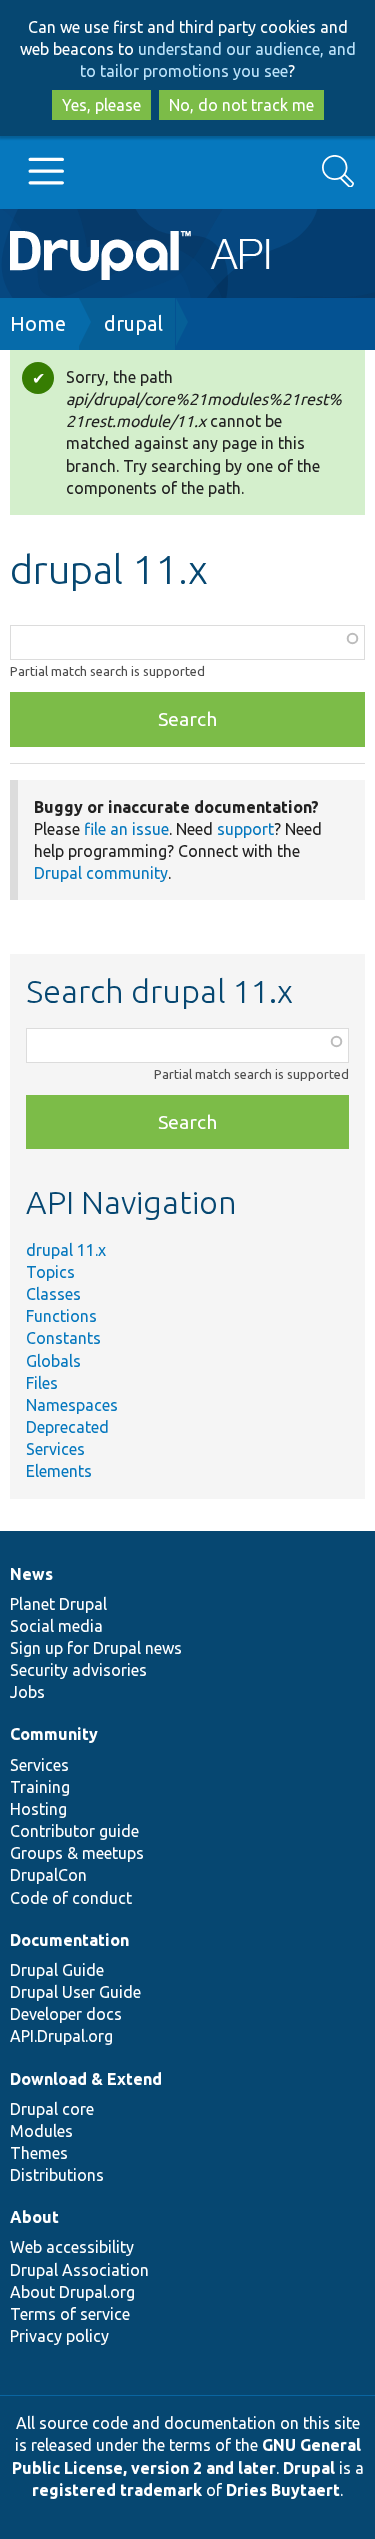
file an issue (126, 829)
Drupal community (101, 873)
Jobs (27, 1692)
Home (38, 323)
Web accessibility (72, 2247)
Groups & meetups (77, 1853)
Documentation (69, 1940)
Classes (53, 1294)
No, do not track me (241, 105)
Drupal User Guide (75, 1992)
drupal (133, 323)
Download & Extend (86, 2079)
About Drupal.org (72, 2292)
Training (40, 1787)
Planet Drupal (58, 1604)
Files (42, 1383)
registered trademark (117, 2490)
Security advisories (78, 1670)
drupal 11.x (66, 1250)
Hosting (38, 1809)
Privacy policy (59, 2336)
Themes (39, 2153)
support (245, 829)
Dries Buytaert (283, 2490)
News (31, 1574)
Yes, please (101, 105)
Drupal (309, 2468)
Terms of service (70, 2314)
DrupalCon (48, 1875)
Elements (59, 1471)
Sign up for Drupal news (96, 1648)
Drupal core (52, 2109)
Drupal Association (79, 2270)
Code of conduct (71, 1898)
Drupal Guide (57, 1970)
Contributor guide (74, 1831)
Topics (50, 1272)
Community (54, 1734)
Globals (53, 1361)
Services (55, 1449)
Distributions (57, 2175)
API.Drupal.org (61, 2036)
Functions (61, 1316)
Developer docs (66, 2014)
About (34, 2217)
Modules (41, 2131)
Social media (56, 1626)
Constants (63, 1338)
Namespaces (72, 1405)
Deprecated (67, 1427)
